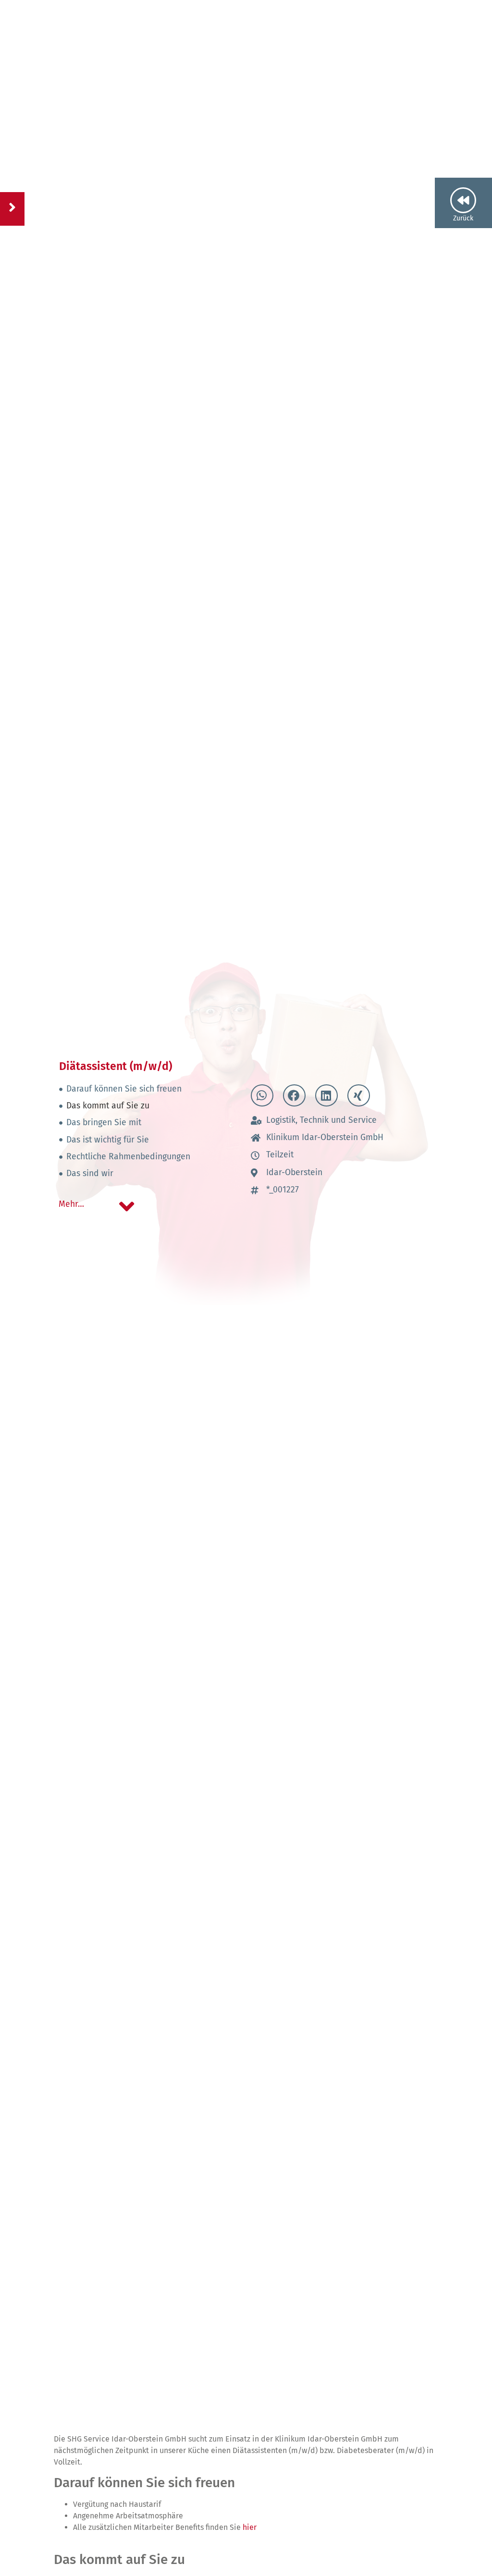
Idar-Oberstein (294, 1173)
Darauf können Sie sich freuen (124, 1089)
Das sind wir (90, 1173)
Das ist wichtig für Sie (108, 1140)
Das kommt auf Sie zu (108, 1106)
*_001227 (283, 1190)
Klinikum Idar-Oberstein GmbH (325, 1137)
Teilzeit (280, 1155)
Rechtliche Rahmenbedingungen (128, 1157)
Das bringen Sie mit (104, 1123)
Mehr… (71, 1204)
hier (250, 2527)
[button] (262, 1095)
